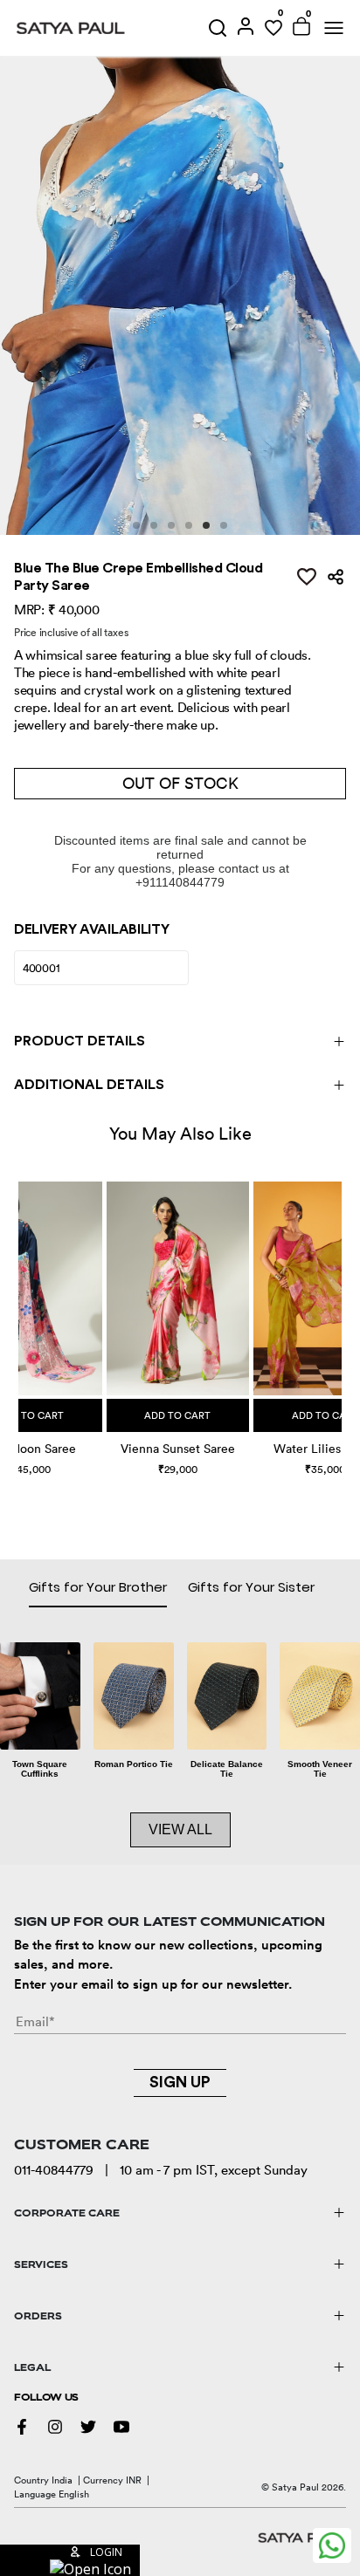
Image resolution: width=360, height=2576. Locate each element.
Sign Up (180, 2082)
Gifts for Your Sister (251, 1587)
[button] (21, 1310)
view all (180, 1829)
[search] (218, 28)
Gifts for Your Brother (98, 1587)
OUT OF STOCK (180, 783)
